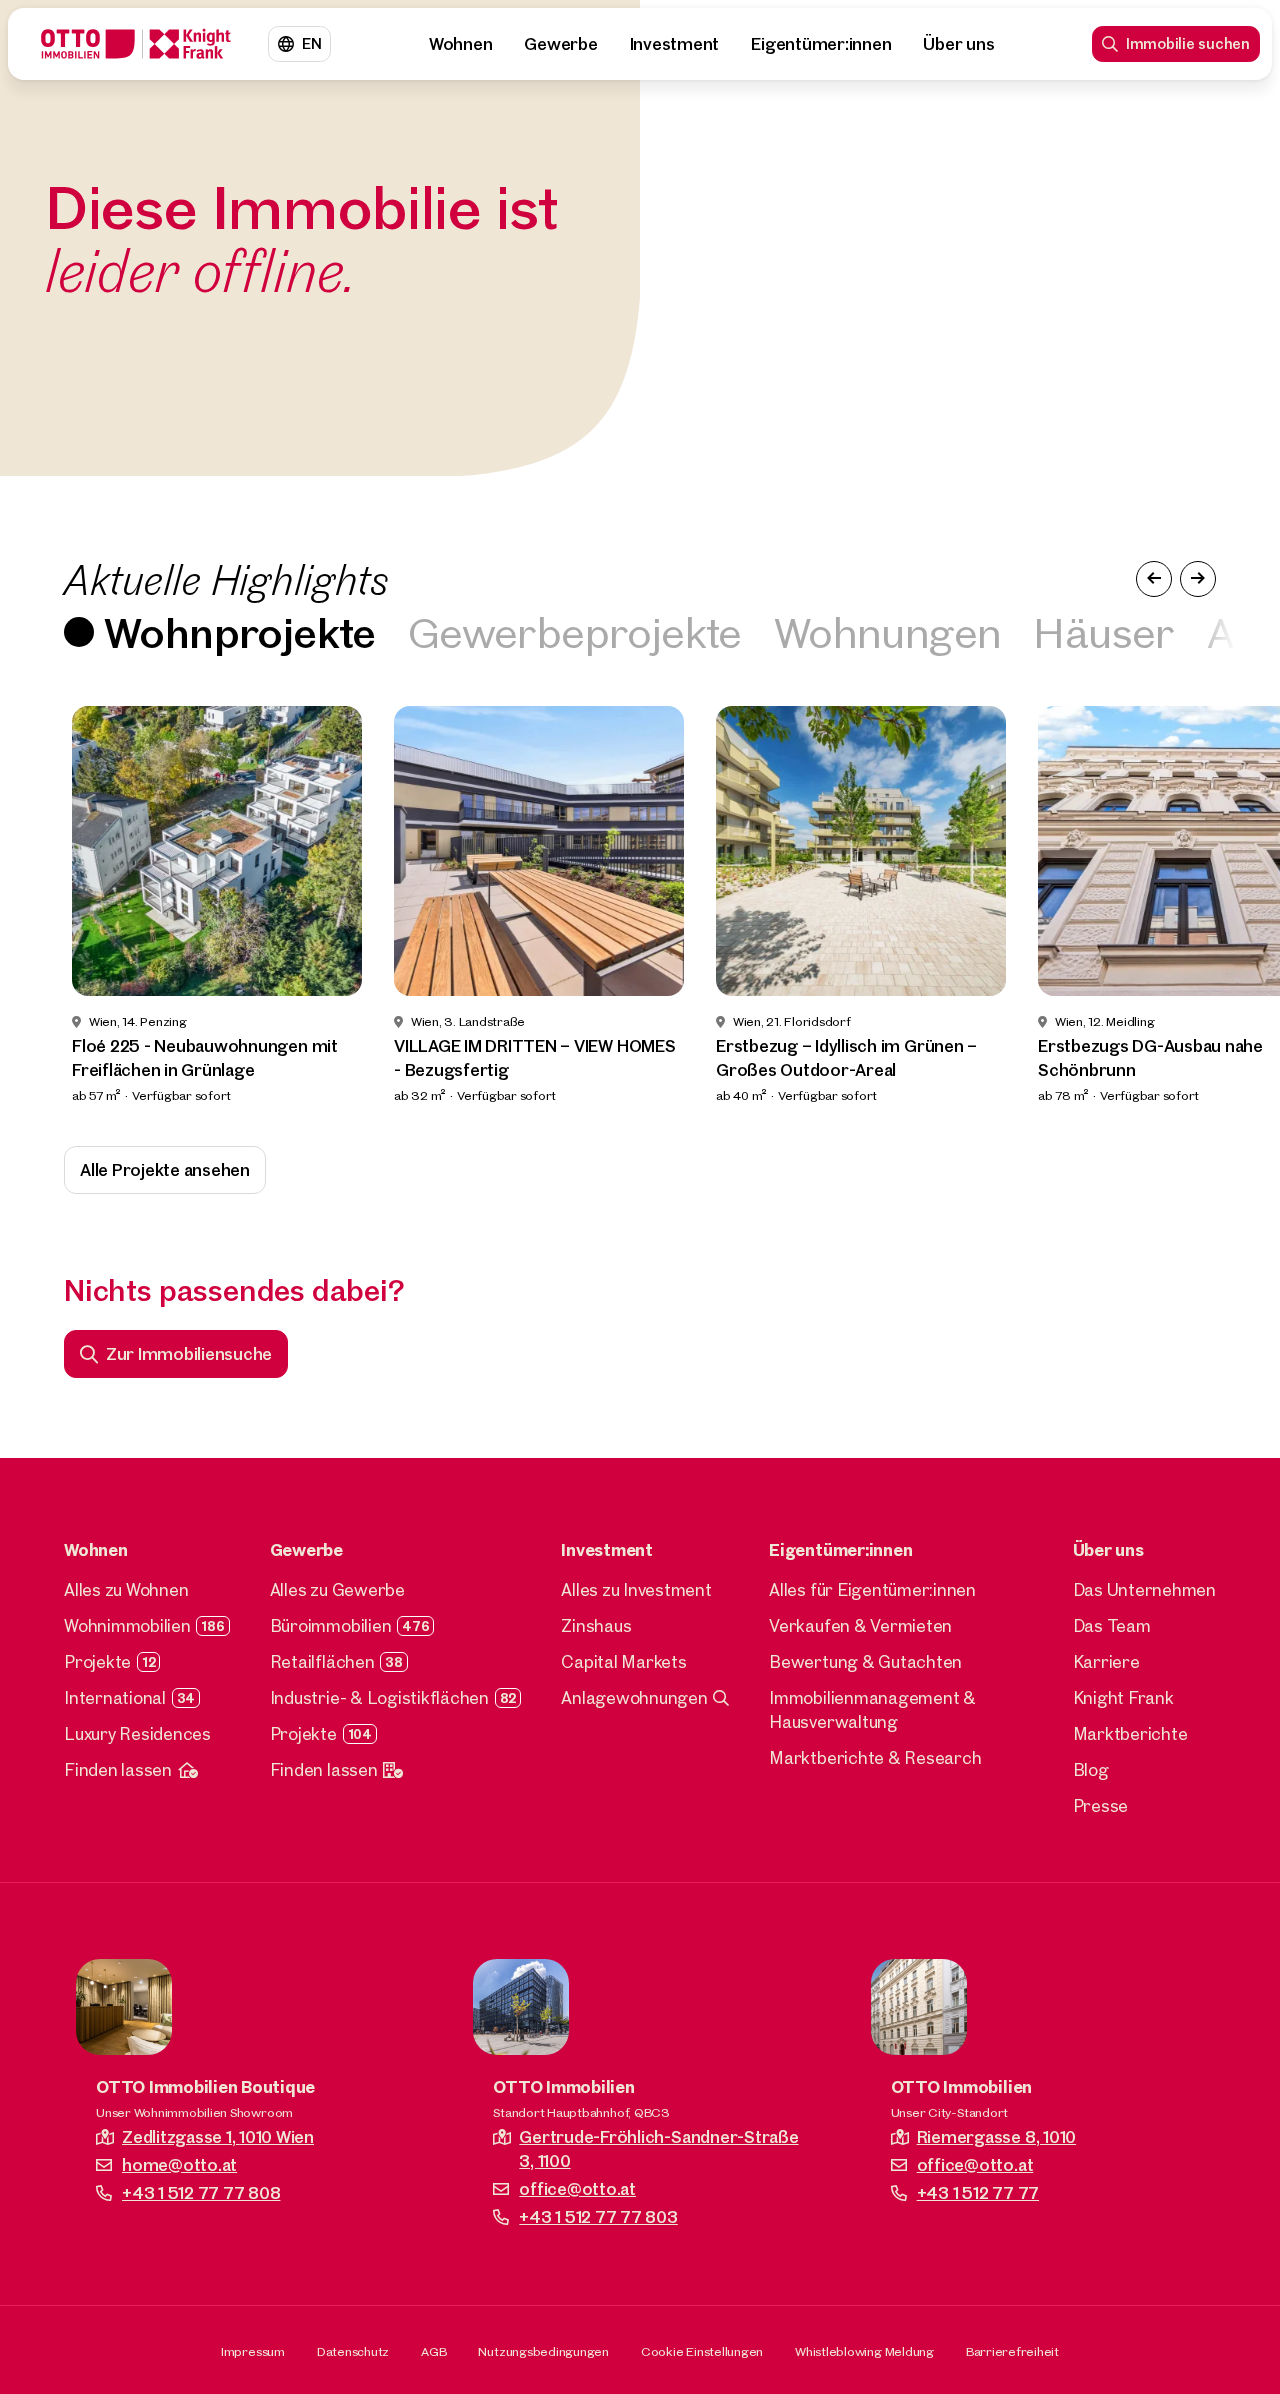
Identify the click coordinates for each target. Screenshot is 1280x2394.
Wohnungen (888, 631)
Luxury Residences (137, 1733)
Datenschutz (353, 2351)
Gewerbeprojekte (575, 631)
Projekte (97, 1661)
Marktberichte (1130, 1733)
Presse (1101, 1805)
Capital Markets (623, 1661)
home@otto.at (179, 2164)
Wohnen (461, 43)
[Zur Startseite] (136, 44)
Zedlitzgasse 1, (218, 2136)
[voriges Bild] (1154, 579)
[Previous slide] (52, 906)
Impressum (253, 2351)
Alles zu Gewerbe (337, 1589)
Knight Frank (1123, 1697)
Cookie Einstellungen (702, 2351)
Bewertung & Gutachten (865, 1661)
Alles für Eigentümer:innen (872, 1589)
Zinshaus (596, 1625)
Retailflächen (322, 1661)
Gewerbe (560, 43)
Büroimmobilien (331, 1625)
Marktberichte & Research (875, 1757)
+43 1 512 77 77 (978, 2192)
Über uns (958, 43)
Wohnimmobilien (127, 1625)
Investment (675, 43)
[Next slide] (1228, 906)
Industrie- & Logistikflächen (379, 1697)
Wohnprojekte (240, 631)
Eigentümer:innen (821, 43)
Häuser (1103, 631)
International (115, 1697)
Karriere (1106, 1661)
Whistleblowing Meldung (864, 2351)
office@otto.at (577, 2188)
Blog (1091, 1769)
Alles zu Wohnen (126, 1589)
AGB (433, 2351)
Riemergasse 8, (996, 2136)
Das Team (1112, 1625)
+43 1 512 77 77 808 (201, 2192)
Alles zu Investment (636, 1589)
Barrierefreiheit (1012, 2351)
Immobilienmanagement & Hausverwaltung (872, 1709)
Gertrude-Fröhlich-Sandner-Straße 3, (658, 2148)
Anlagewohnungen (634, 1697)
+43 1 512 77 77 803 (598, 2216)
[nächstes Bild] (1198, 579)
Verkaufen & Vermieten (860, 1625)
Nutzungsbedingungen (543, 2351)
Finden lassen (118, 1769)
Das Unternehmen (1144, 1589)
